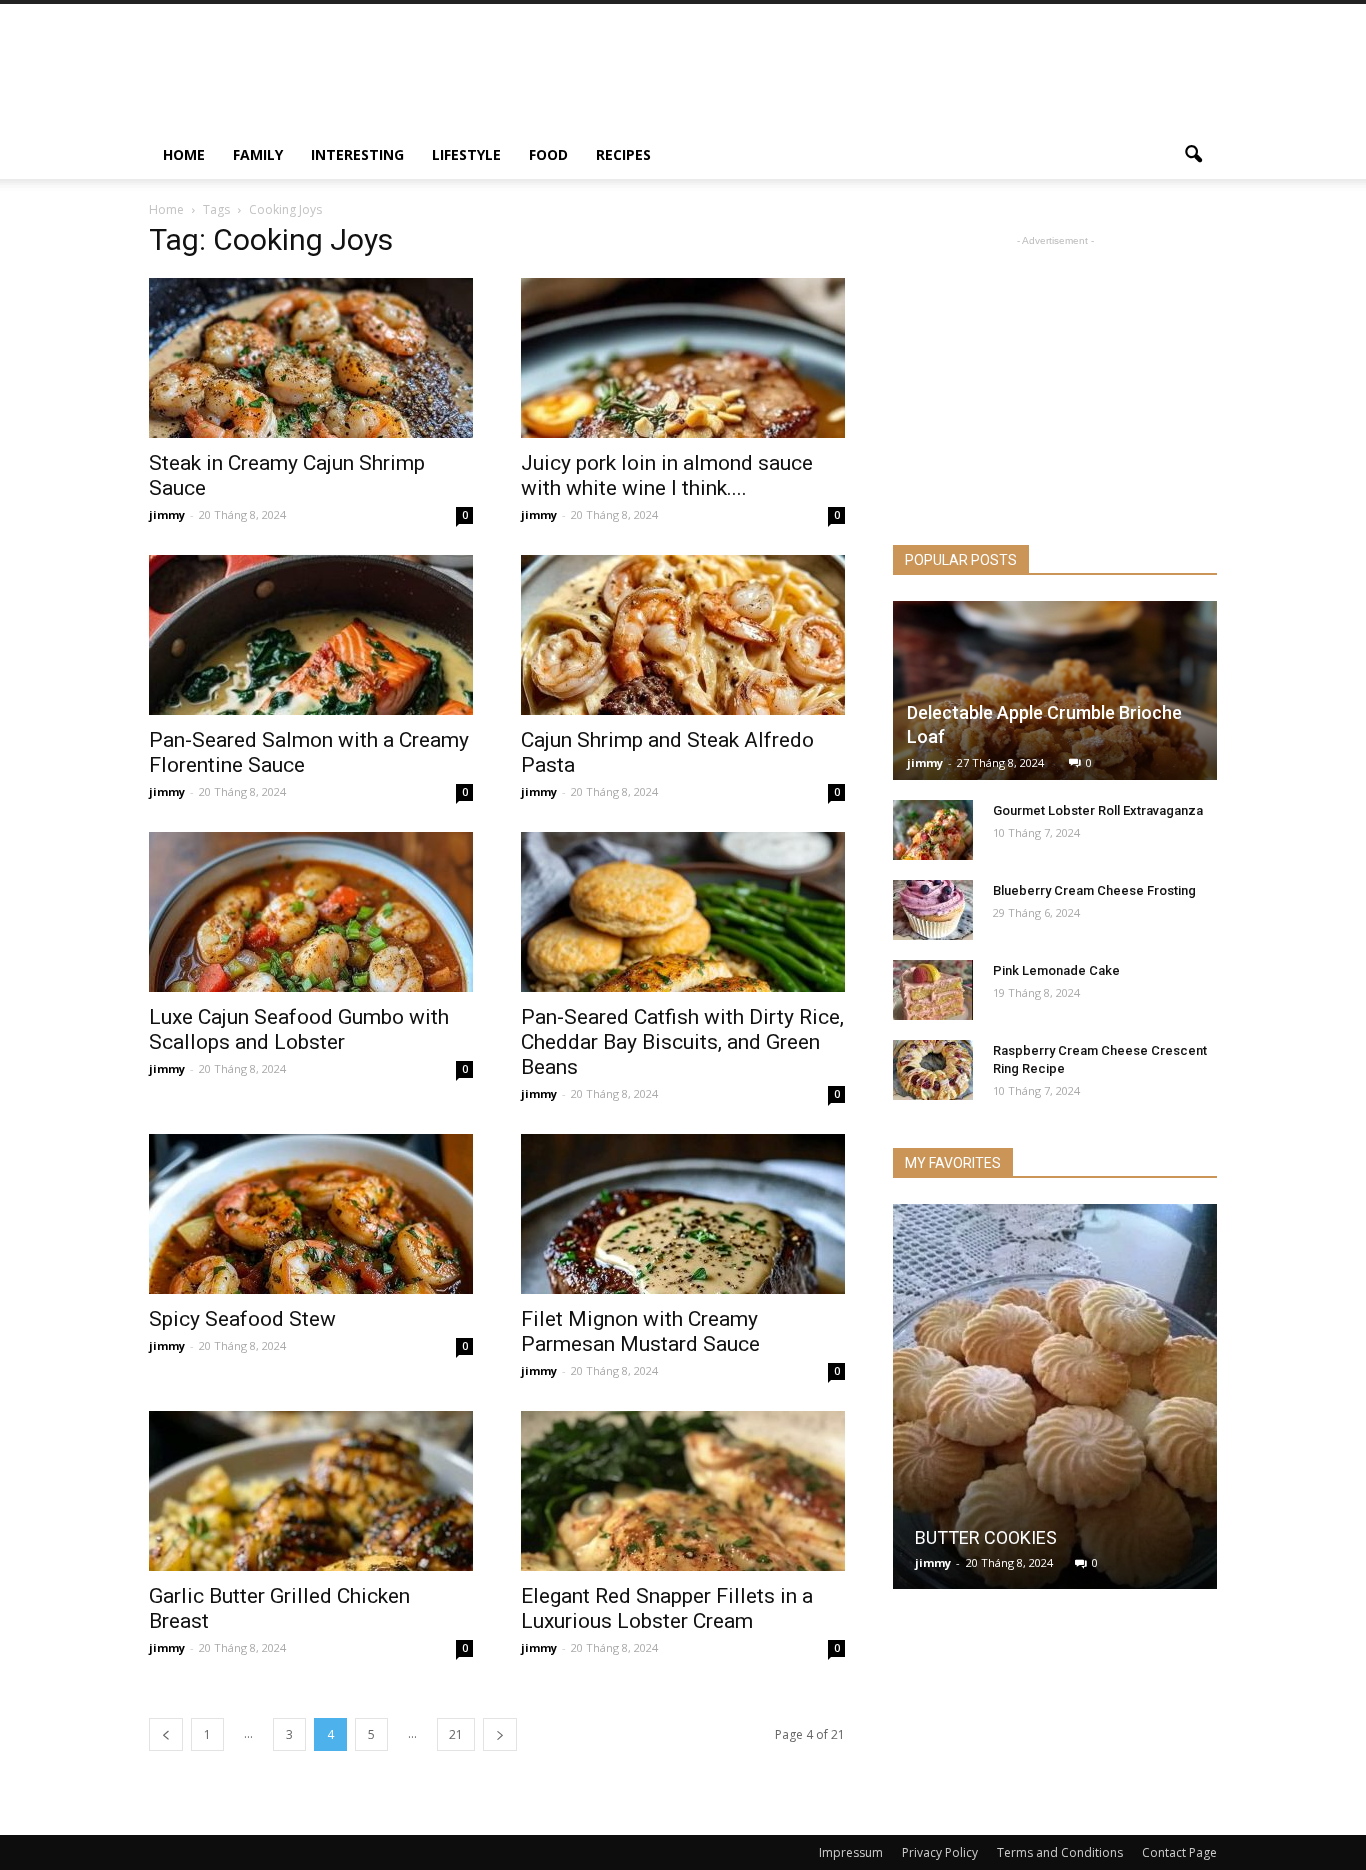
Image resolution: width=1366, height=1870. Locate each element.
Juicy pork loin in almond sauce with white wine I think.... (667, 475)
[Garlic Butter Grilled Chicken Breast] (311, 1491)
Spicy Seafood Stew (242, 1319)
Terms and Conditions (1060, 1852)
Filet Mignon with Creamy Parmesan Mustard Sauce (640, 1331)
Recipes (623, 154)
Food (548, 154)
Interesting (357, 154)
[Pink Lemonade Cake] (933, 990)
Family (258, 154)
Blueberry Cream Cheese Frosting (1094, 890)
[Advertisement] (853, 77)
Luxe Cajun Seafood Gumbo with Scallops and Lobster (299, 1029)
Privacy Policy (940, 1852)
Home (184, 154)
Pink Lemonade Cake (1056, 970)
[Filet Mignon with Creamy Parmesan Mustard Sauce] (683, 1214)
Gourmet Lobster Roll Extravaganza (1098, 810)
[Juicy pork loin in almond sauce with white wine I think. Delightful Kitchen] (683, 358)
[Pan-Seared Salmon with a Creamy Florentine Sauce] (311, 635)
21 (456, 1734)
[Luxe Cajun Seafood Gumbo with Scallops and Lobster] (311, 912)
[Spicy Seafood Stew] (311, 1214)
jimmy (167, 514)
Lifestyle (466, 154)
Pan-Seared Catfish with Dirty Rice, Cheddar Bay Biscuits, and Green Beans (682, 1042)
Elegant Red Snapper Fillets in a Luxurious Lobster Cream (667, 1608)
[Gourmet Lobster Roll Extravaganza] (933, 830)
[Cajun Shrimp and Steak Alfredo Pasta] (683, 635)
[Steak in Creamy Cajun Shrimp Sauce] (311, 358)
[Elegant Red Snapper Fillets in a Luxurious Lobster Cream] (683, 1491)
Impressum (851, 1852)
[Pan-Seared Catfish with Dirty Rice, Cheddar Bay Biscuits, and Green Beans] (683, 912)
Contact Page (1179, 1852)
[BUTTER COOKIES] (1055, 1404)
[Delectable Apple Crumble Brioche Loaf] (1055, 690)
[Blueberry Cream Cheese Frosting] (933, 910)
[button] (1193, 155)
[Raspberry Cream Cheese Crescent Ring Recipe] (933, 1070)
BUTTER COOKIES (988, 1537)
